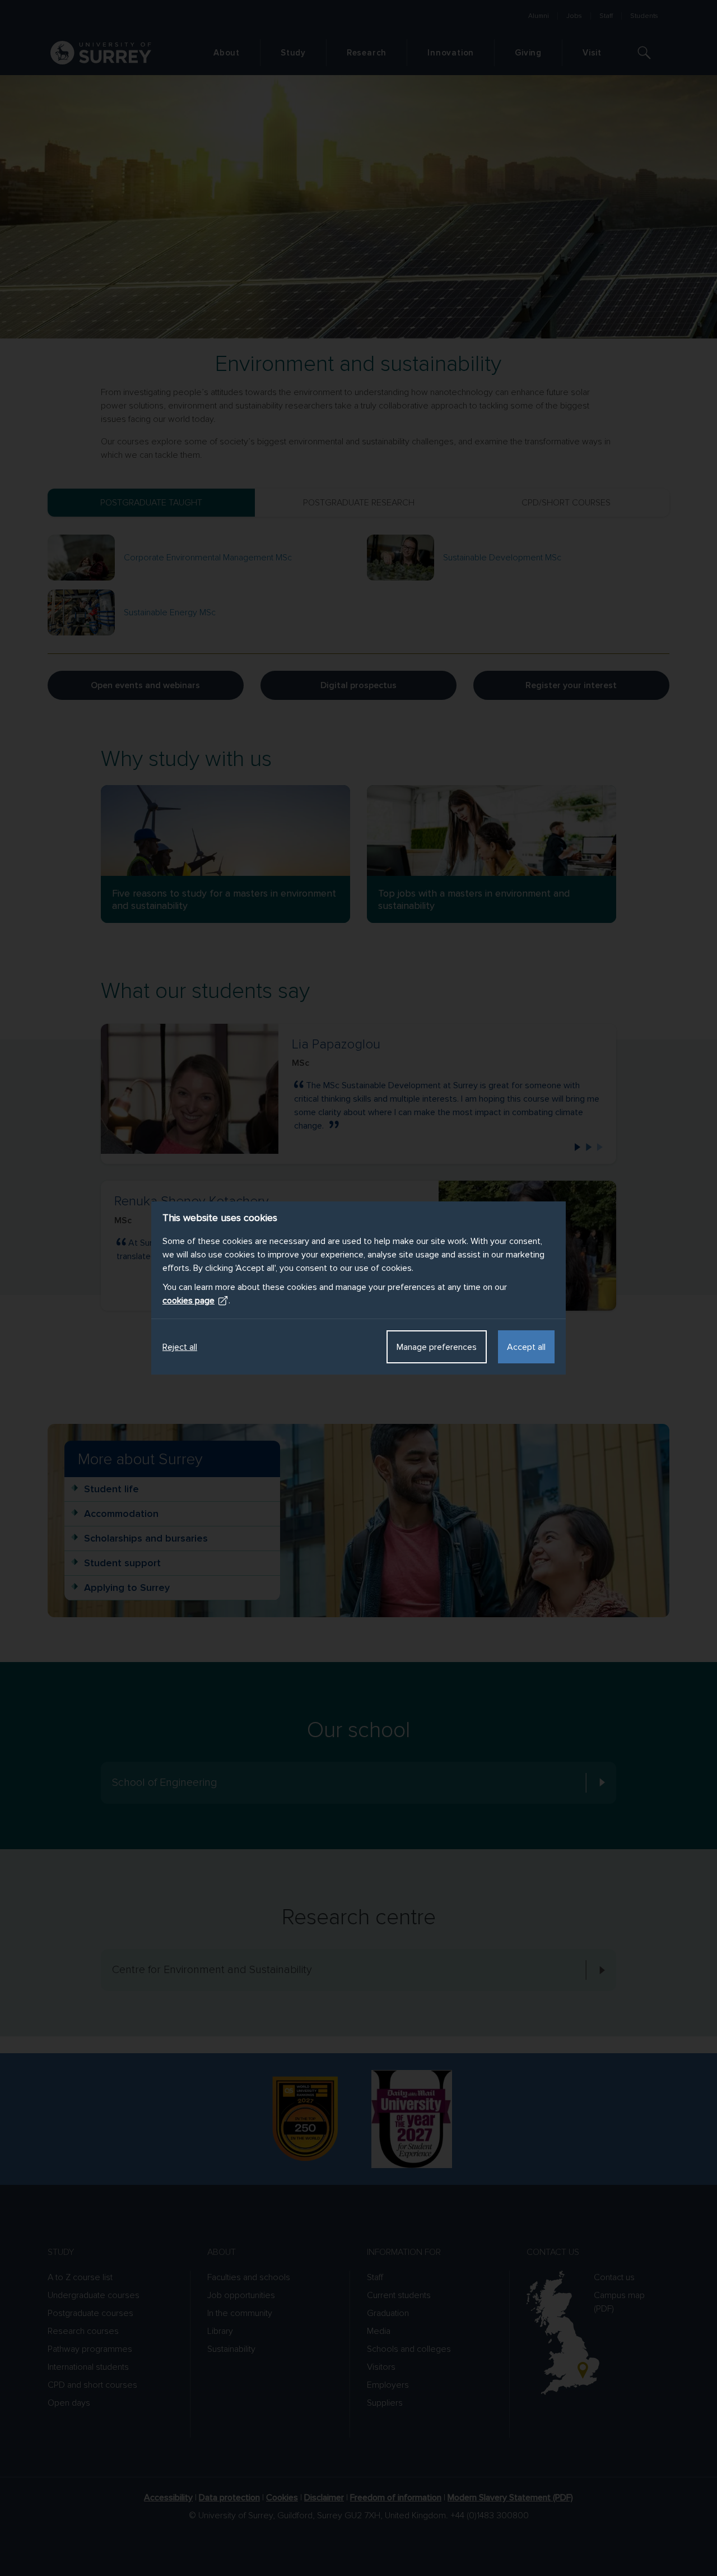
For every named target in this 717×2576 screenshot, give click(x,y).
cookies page (188, 1301)
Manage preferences (437, 1347)
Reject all (180, 1347)
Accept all (526, 1347)
